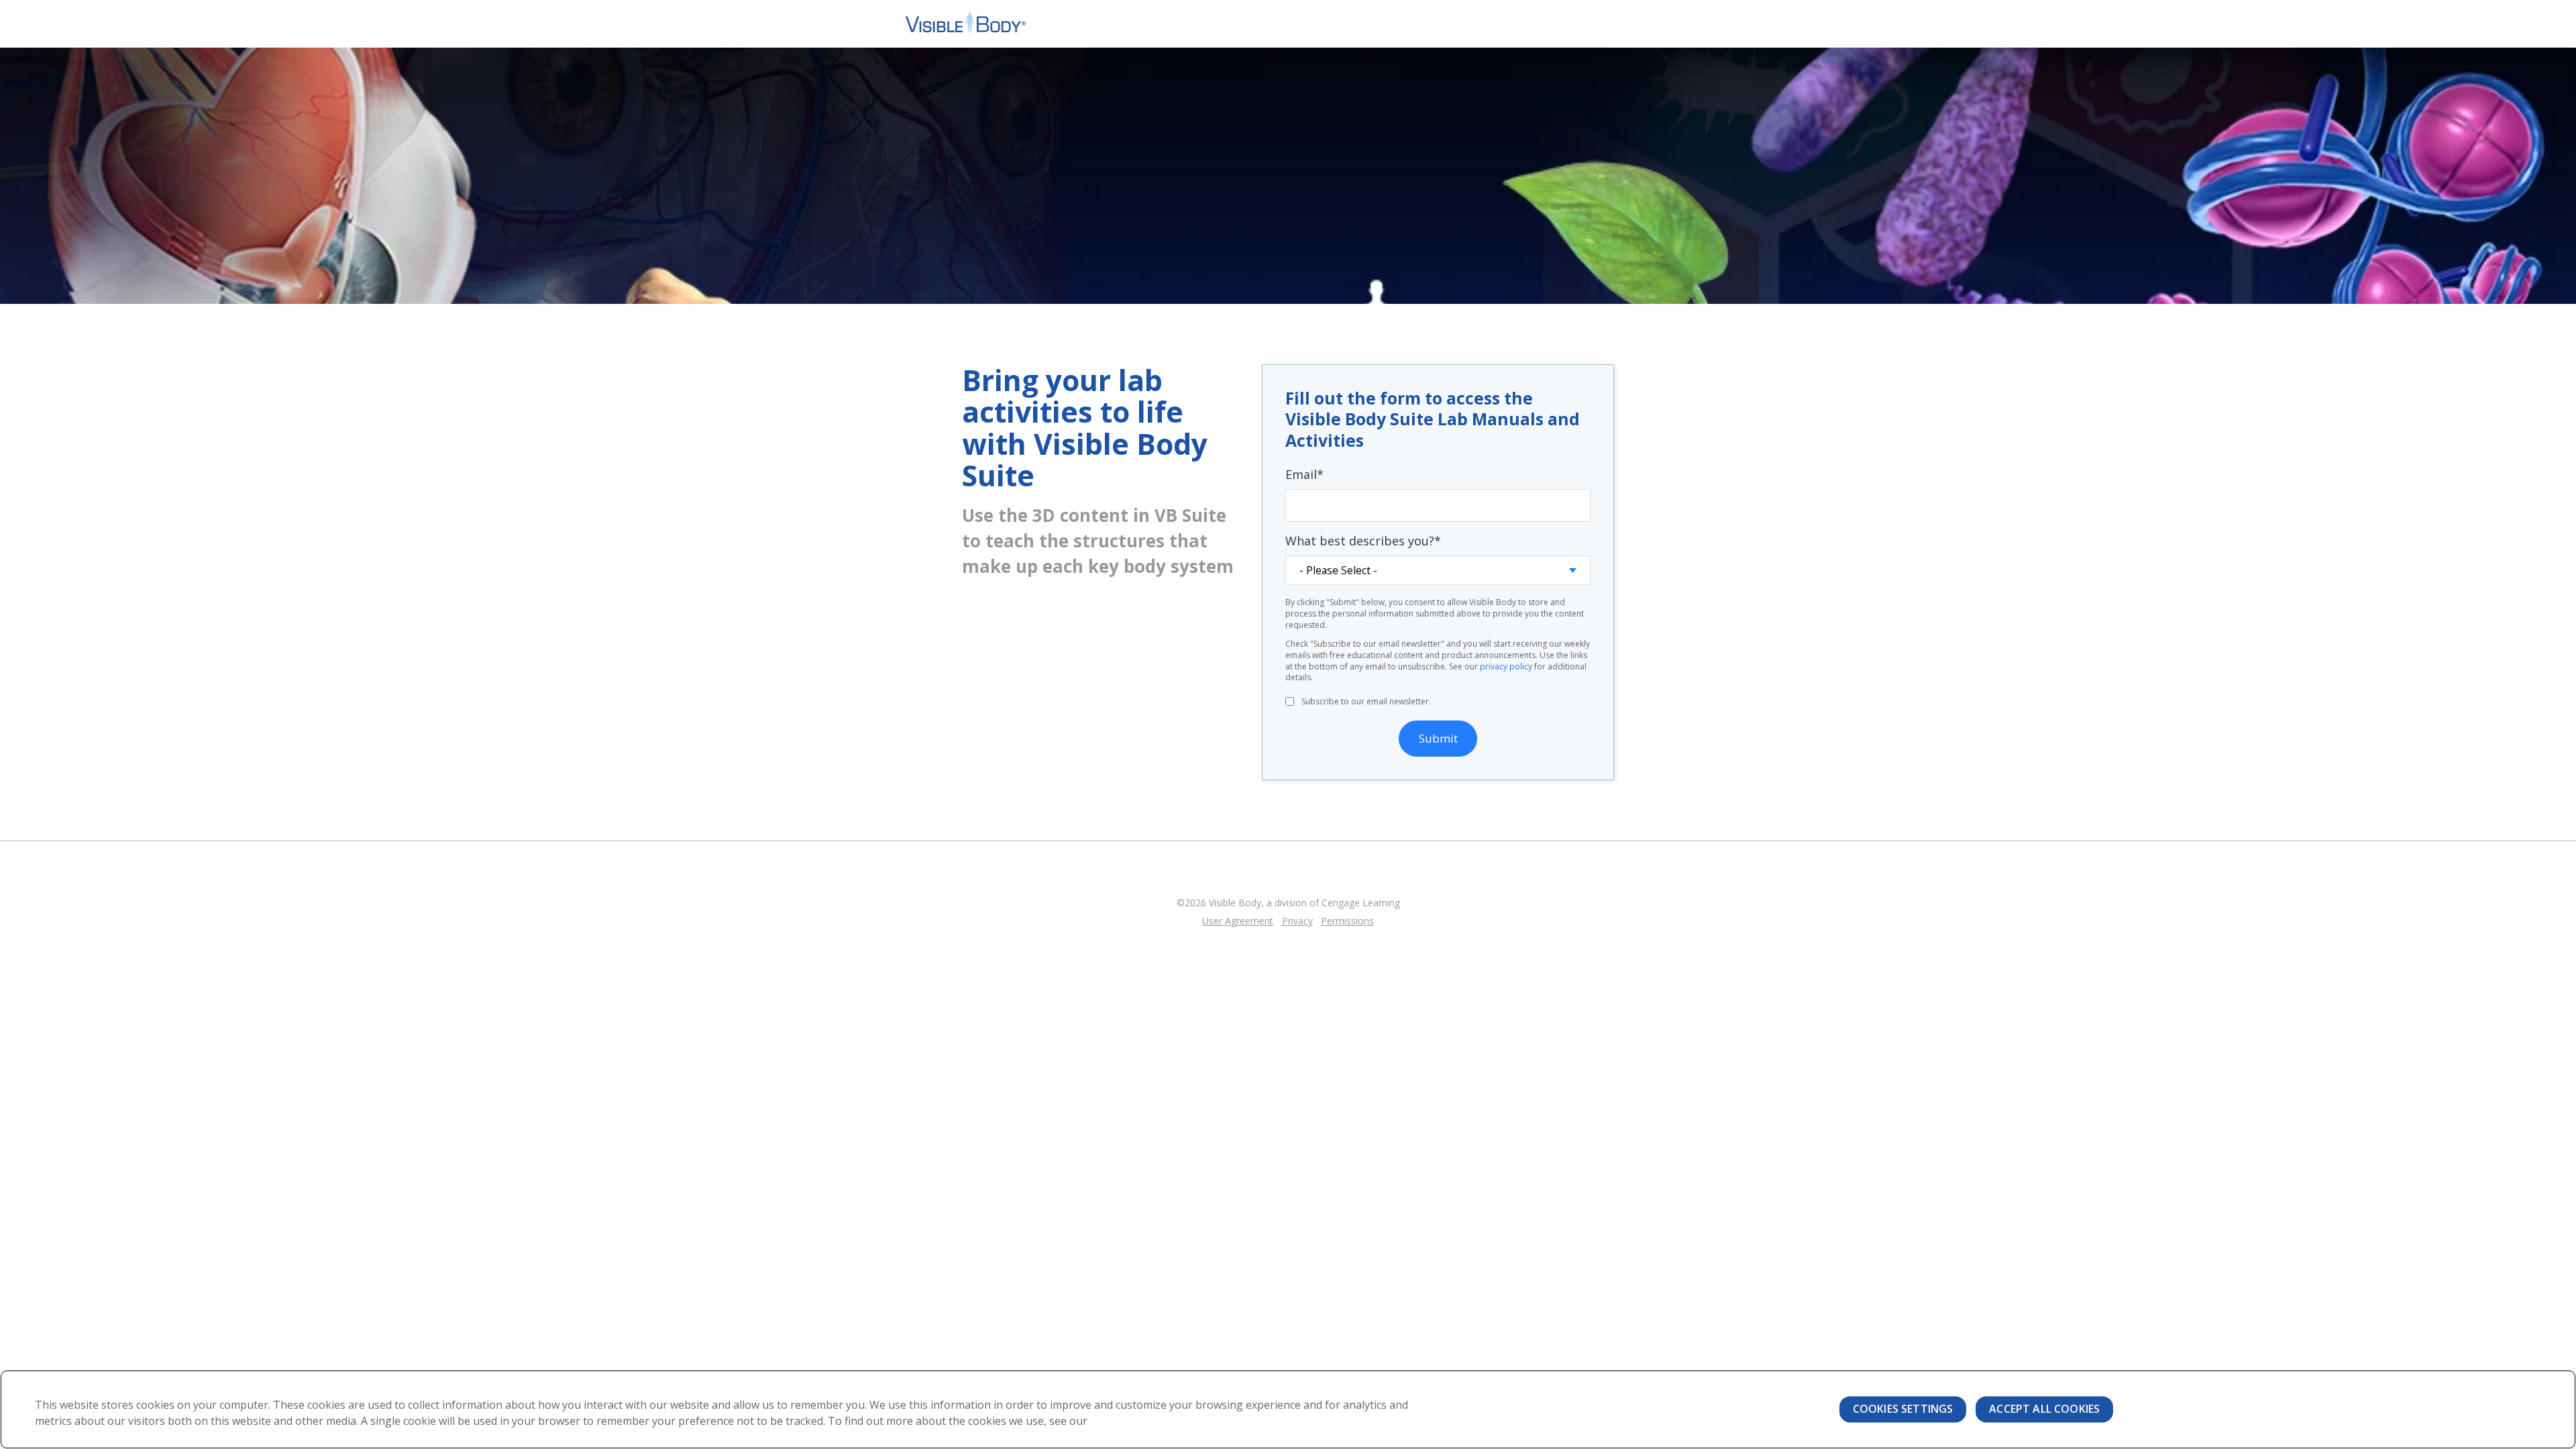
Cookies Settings (1903, 1409)
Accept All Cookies (2044, 1409)
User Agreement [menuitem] (1238, 921)
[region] (1288, 1409)
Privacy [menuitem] (1297, 921)
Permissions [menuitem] (1347, 921)
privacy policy (1506, 666)
